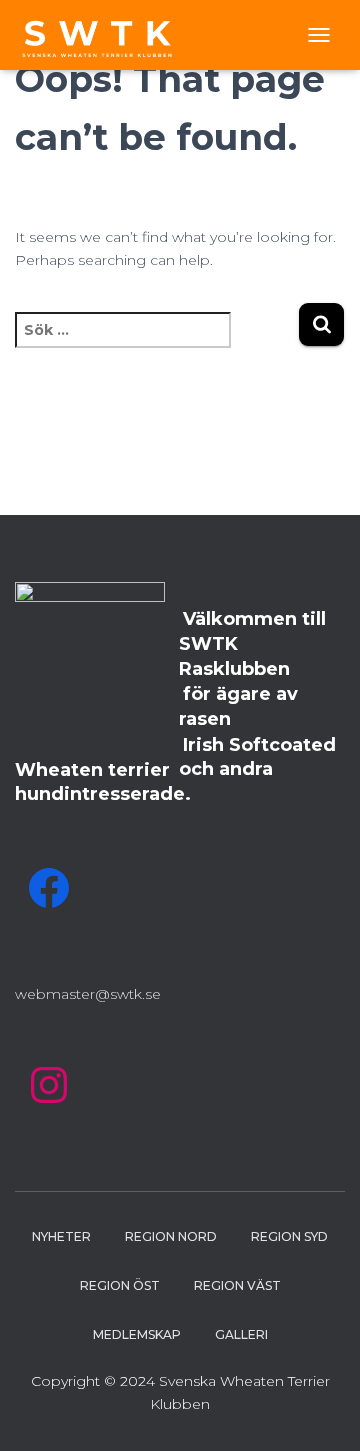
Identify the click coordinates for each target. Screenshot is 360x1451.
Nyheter (61, 1236)
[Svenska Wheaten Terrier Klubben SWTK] (106, 35)
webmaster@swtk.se (88, 994)
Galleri (241, 1334)
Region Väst (237, 1285)
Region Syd (289, 1236)
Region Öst (120, 1285)
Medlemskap (137, 1334)
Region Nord (171, 1236)
